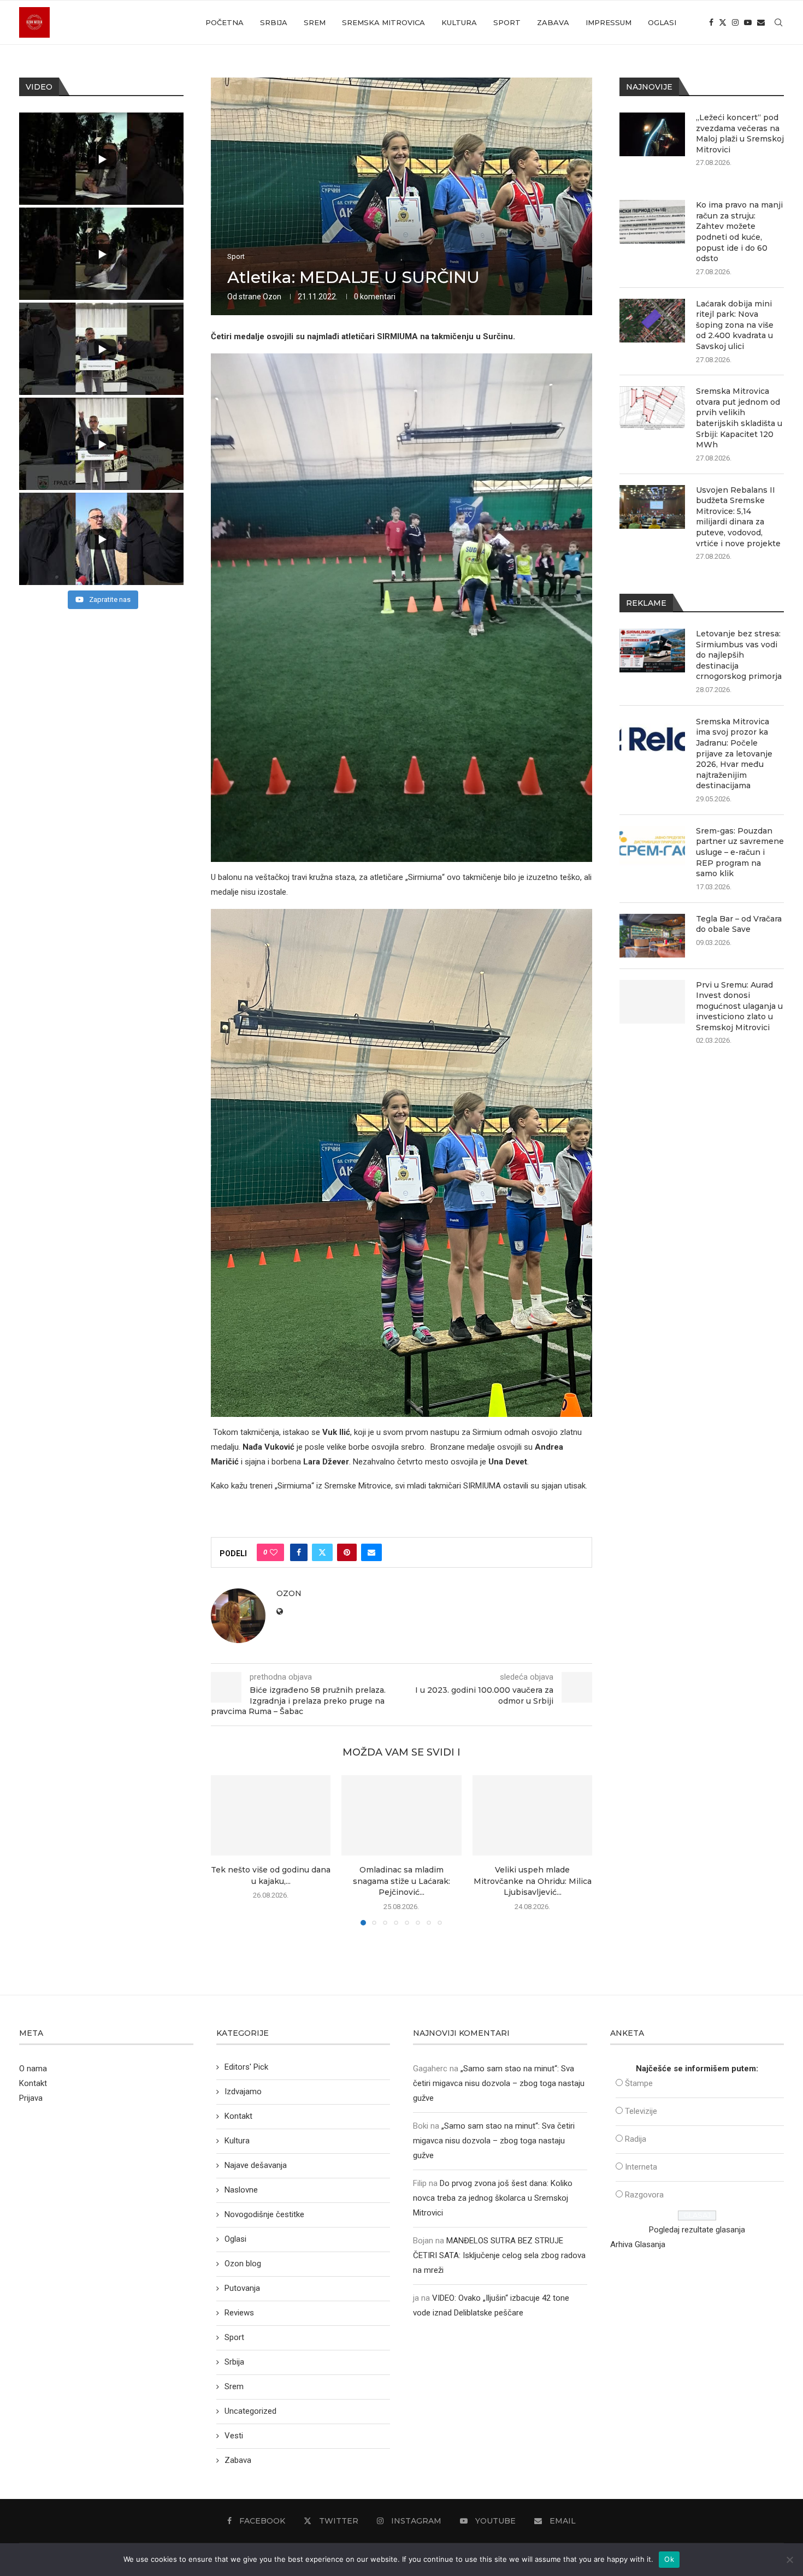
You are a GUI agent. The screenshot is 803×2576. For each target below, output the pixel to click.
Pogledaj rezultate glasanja (697, 2230)
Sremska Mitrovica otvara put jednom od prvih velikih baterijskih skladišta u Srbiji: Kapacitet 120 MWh (739, 418)
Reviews (239, 2313)
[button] (226, 1850)
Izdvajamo (243, 2091)
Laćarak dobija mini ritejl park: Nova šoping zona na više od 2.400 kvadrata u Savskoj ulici (735, 325)
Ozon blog (243, 2264)
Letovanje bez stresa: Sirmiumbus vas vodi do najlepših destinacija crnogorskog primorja (739, 655)
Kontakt (33, 2083)
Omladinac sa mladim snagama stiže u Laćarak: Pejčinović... (401, 1881)
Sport (507, 22)
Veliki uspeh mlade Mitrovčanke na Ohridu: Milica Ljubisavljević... (532, 1881)
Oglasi (662, 22)
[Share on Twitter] (322, 1552)
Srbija (274, 22)
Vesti (234, 2436)
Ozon (272, 297)
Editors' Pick (246, 2067)
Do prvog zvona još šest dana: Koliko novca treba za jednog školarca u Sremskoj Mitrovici (493, 2198)
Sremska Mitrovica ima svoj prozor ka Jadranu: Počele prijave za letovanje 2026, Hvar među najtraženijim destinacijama (734, 754)
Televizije (641, 2111)
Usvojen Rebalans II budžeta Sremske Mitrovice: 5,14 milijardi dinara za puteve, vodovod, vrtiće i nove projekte (738, 517)
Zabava (553, 22)
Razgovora (644, 2195)
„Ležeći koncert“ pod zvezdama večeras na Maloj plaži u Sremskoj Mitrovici (740, 134)
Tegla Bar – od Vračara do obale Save (739, 924)
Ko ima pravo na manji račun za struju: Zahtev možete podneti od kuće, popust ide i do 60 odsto (739, 232)
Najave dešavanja (256, 2165)
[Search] (778, 22)
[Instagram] (735, 22)
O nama (33, 2069)
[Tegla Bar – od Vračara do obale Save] (652, 936)
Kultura (459, 22)
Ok (669, 2559)
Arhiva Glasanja (638, 2244)
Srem (315, 22)
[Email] (761, 22)
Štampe (639, 2083)
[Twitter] (723, 22)
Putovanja (242, 2288)
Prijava (31, 2098)
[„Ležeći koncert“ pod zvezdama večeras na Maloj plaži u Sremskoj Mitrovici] (652, 134)
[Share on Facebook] (299, 1552)
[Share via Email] (371, 1552)
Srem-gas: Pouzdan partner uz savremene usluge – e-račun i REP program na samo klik (740, 852)
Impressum (609, 22)
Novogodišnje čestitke (264, 2214)
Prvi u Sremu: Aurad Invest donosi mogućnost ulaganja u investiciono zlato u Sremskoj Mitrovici (739, 1006)
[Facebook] (711, 22)
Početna (225, 22)
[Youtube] (748, 22)
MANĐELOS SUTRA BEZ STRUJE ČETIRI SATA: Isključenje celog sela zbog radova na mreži (499, 2255)
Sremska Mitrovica (383, 22)
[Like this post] (274, 1552)
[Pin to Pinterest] (347, 1552)
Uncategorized (250, 2411)
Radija (636, 2139)
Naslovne (241, 2190)
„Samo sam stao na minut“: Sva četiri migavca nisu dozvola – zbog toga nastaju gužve (499, 2083)
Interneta (641, 2167)
